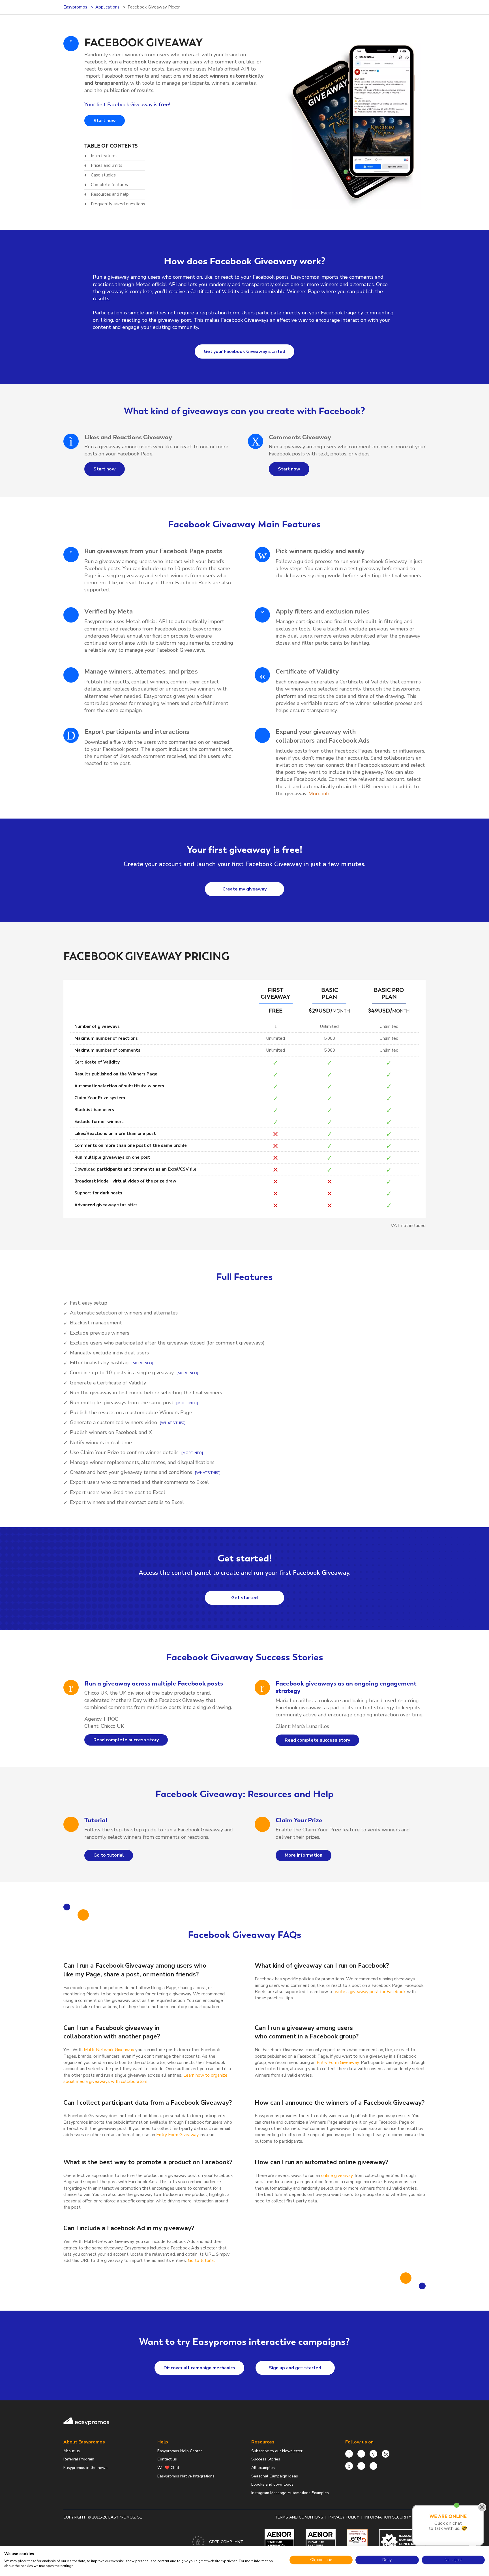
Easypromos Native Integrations (186, 2476)
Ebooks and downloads (272, 2484)
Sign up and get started (295, 2368)
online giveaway (337, 2176)
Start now (105, 121)
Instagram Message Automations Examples (290, 2493)
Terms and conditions (299, 2517)
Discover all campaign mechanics (199, 2368)
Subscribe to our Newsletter (277, 2451)
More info (319, 794)
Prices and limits (107, 165)
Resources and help (110, 194)
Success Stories (266, 2459)
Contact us (167, 2459)
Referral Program (79, 2459)
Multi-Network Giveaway (109, 2050)
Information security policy (395, 2517)
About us (72, 2451)
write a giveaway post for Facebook (370, 1992)
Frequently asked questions (118, 204)
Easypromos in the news (85, 2468)
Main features (104, 156)
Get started (244, 1598)
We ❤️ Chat (168, 2468)
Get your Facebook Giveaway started (244, 351)
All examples (263, 2468)
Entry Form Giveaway (338, 2062)
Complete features (109, 185)
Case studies (103, 175)
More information (304, 1855)
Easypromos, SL (125, 2517)
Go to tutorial (109, 1855)
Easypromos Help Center (180, 2451)
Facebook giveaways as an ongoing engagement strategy (346, 1687)
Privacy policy (344, 2517)
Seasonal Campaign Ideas (275, 2476)
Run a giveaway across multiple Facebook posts (154, 1683)
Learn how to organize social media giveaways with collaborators (145, 2078)
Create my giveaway (244, 889)
